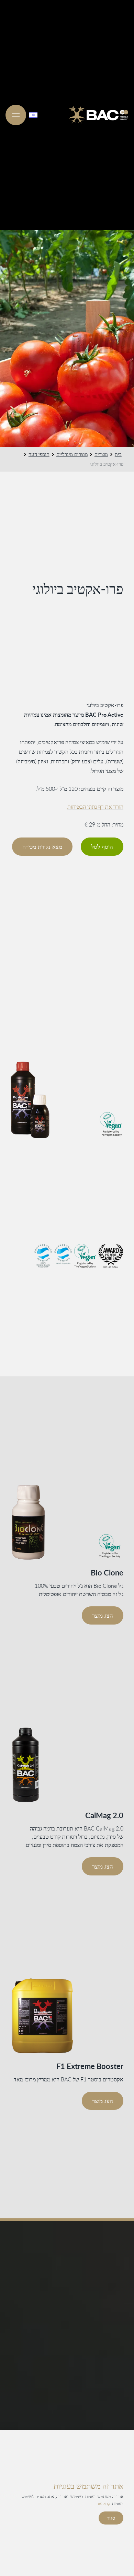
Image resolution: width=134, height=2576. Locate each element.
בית (118, 454)
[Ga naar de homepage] (99, 115)
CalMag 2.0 (104, 1815)
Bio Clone (107, 1573)
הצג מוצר (103, 1615)
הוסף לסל (102, 847)
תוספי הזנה (39, 454)
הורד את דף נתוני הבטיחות (95, 807)
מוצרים (101, 454)
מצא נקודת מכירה (42, 847)
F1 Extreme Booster (90, 2066)
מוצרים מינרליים (72, 454)
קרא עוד (103, 2504)
